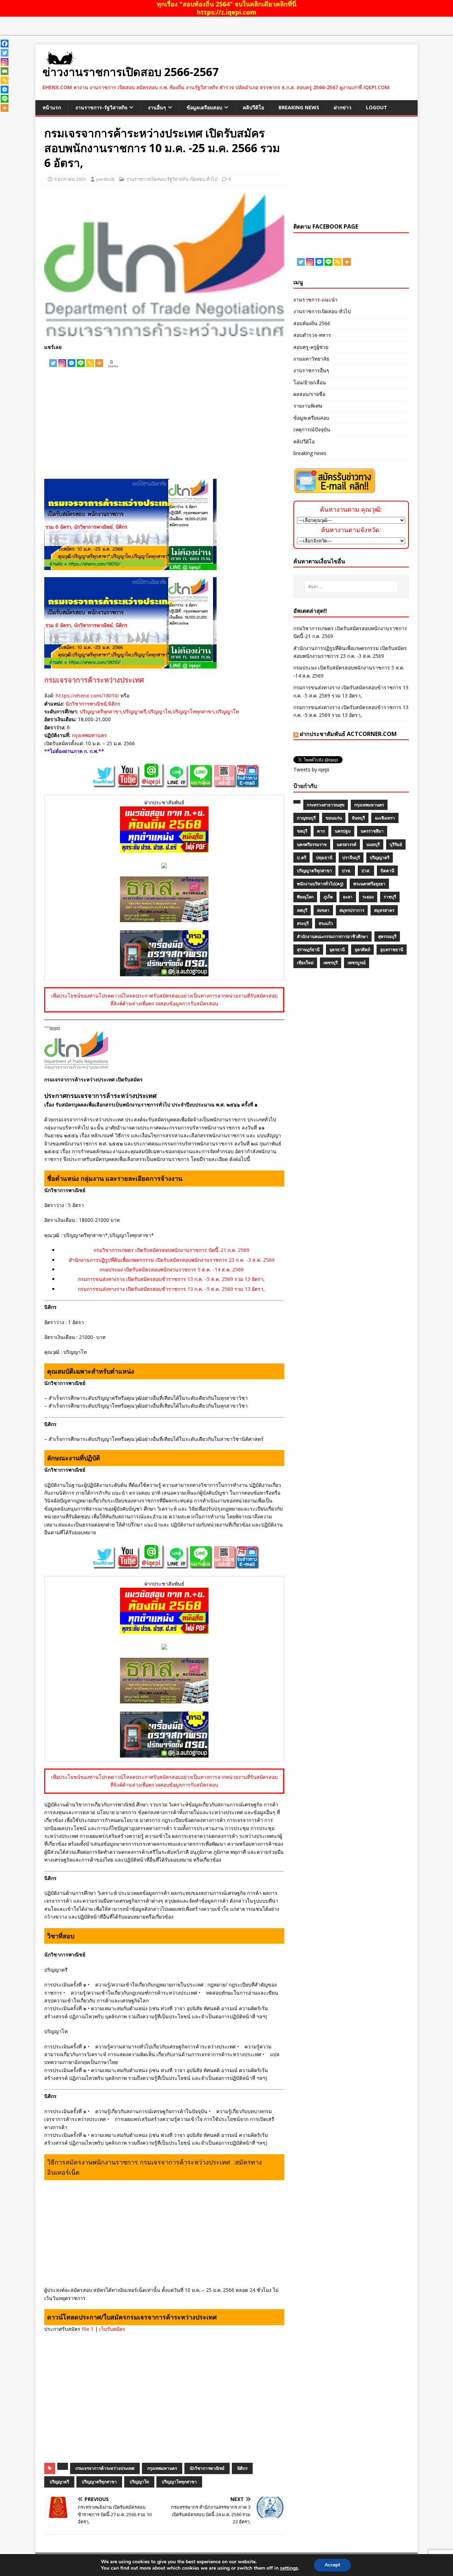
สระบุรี (303, 923)
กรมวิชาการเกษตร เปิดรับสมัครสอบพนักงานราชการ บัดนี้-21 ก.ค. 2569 (171, 1250)
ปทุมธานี (324, 858)
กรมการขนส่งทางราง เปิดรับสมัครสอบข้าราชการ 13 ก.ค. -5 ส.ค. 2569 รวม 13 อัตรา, (171, 1279)
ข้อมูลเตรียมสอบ (204, 107)
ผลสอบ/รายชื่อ (309, 394)
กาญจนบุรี (306, 818)
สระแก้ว (326, 923)
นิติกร (114, 704)
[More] (99, 359)
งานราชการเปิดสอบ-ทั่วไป (322, 311)
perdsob (105, 179)
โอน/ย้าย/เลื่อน (310, 382)
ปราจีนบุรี (351, 858)
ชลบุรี (302, 831)
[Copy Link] (90, 359)
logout (377, 107)
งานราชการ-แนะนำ (316, 300)
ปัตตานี (387, 871)
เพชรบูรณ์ (357, 963)
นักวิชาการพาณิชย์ (86, 704)
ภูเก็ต (328, 897)
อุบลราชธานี (392, 950)
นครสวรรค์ (346, 844)
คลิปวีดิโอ (253, 107)
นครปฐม (343, 831)
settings (289, 2568)
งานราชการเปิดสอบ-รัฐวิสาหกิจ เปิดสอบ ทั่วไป (172, 179)
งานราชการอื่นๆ (311, 370)
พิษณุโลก (305, 897)
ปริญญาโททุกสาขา (193, 711)
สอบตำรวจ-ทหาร (312, 335)
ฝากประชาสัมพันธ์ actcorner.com (348, 734)
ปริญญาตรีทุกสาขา (101, 711)
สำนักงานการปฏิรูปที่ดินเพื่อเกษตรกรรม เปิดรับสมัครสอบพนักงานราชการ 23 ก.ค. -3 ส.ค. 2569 (171, 1260)
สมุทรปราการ (352, 910)
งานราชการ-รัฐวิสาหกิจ (101, 107)
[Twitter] (53, 359)
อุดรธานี (337, 950)
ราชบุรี (390, 897)
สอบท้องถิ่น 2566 (312, 323)
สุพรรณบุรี (387, 936)
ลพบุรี (302, 910)
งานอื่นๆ (157, 107)
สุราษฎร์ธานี (308, 950)
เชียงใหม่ (305, 963)
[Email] (5, 71)
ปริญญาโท (159, 711)
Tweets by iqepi (311, 769)
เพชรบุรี (331, 963)
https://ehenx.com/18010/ (87, 695)
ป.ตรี (302, 858)
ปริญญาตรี (134, 711)
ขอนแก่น (334, 818)
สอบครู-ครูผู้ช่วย (311, 347)
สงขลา (323, 910)
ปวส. (366, 871)
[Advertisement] (164, 422)
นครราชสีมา (372, 831)
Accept (332, 2565)
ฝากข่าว (343, 107)
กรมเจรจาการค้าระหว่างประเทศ (94, 680)
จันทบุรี (358, 818)
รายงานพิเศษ (308, 406)
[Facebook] (5, 44)
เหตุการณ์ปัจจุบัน (312, 429)
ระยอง (368, 897)
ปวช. (347, 871)
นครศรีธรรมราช (312, 844)
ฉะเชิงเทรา (385, 818)
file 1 (88, 2329)
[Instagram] (62, 359)
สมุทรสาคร (384, 910)
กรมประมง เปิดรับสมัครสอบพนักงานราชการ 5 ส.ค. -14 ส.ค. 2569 (171, 1269)
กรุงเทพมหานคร (89, 735)
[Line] (81, 359)
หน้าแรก (52, 107)
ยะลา (348, 897)
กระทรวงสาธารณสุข (326, 805)
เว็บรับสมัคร (112, 2329)
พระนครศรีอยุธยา (369, 884)
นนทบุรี (373, 844)
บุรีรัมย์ (396, 844)
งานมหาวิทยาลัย (311, 359)
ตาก (321, 831)
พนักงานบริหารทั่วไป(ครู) (320, 884)
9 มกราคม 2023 (70, 179)
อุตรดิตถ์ (362, 950)
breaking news (299, 107)
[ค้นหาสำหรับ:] (351, 587)
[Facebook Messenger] (71, 359)
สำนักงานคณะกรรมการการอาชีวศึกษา (332, 936)
